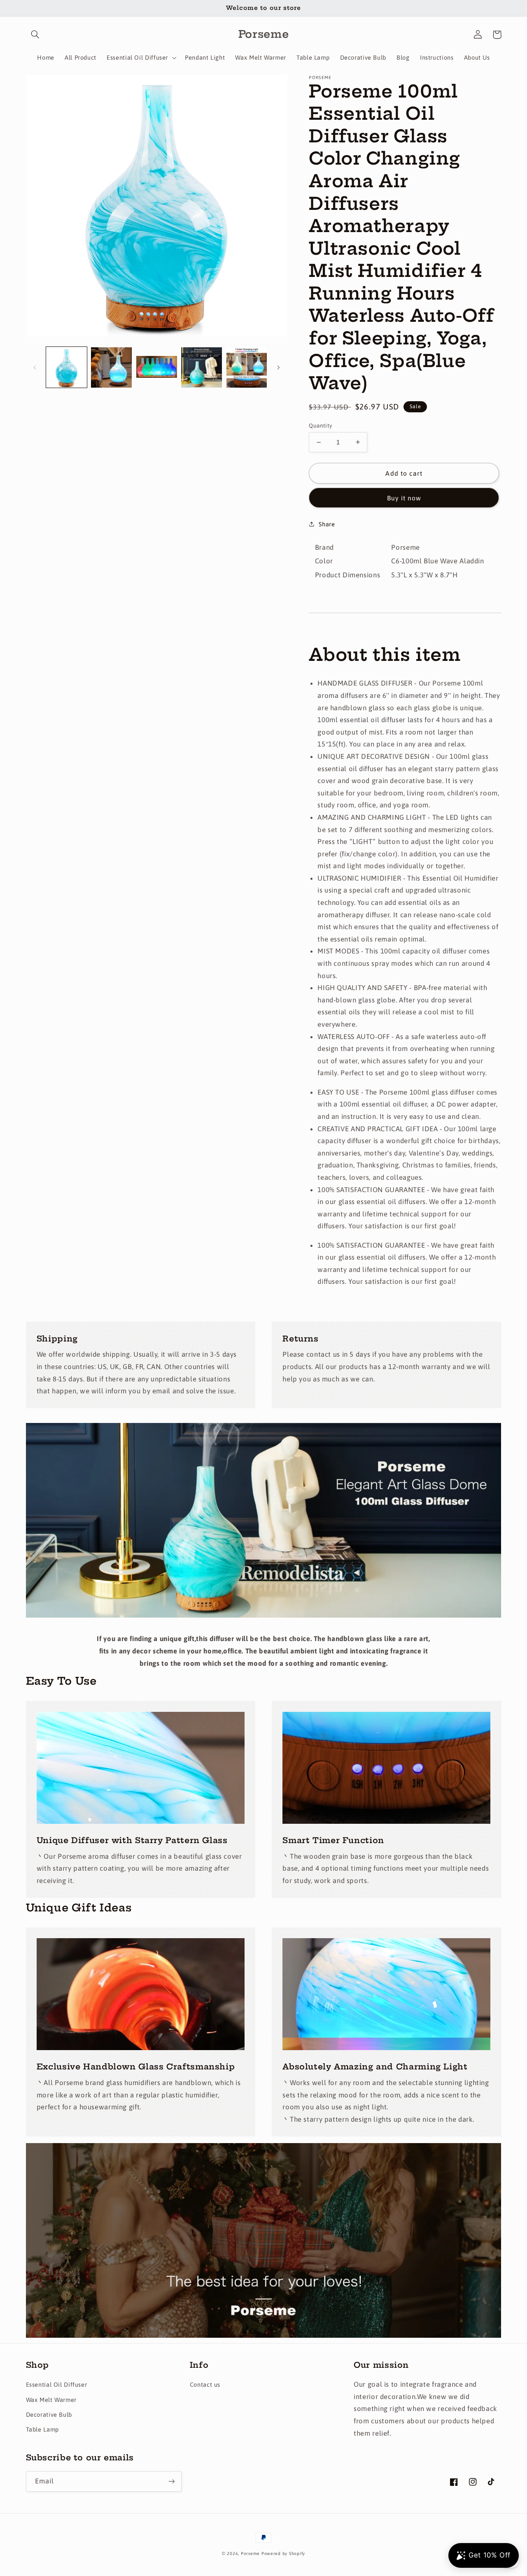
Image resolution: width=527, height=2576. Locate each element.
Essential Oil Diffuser (57, 2384)
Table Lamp (42, 2429)
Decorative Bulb (49, 2414)
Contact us (205, 2384)
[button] (35, 35)
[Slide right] (278, 367)
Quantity (321, 425)
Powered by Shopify (283, 2553)
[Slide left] (35, 367)
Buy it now (404, 498)
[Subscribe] (171, 2481)
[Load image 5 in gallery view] (247, 368)
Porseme (250, 2553)
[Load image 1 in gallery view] (66, 368)
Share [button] (327, 524)
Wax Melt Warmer (51, 2400)
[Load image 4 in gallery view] (202, 368)
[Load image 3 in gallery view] (157, 368)
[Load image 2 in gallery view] (111, 368)
